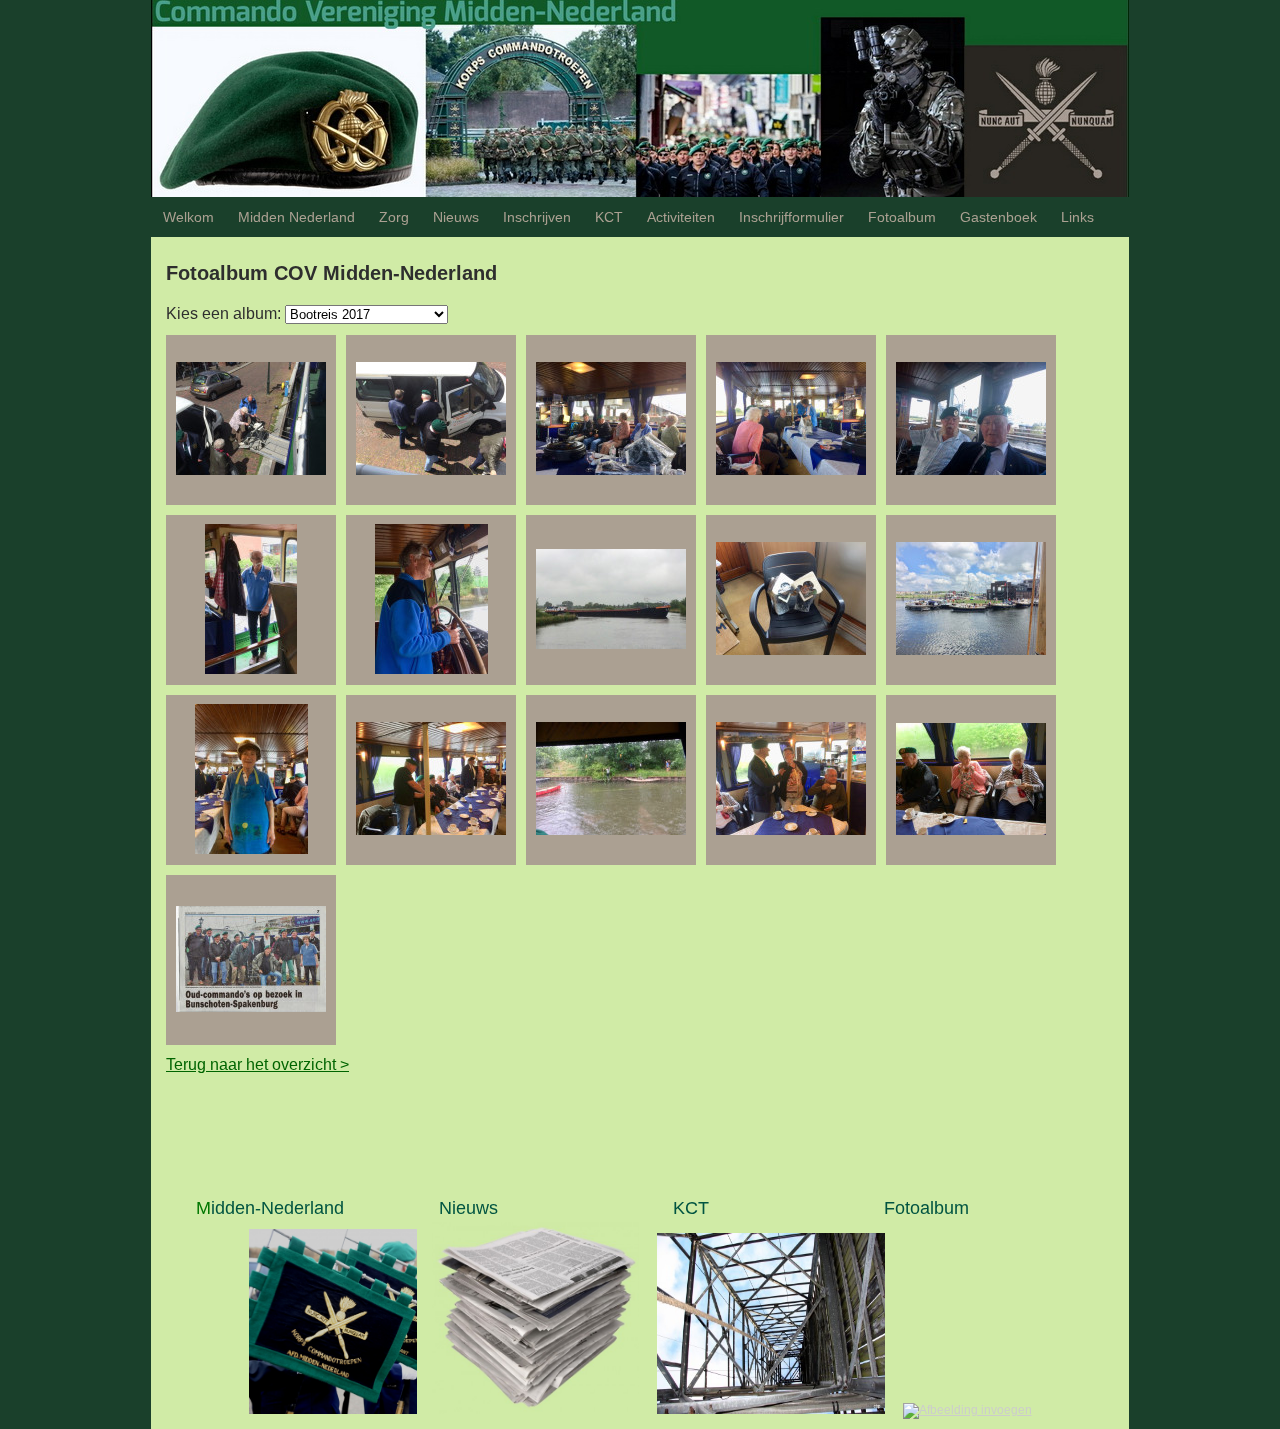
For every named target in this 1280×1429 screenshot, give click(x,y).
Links (1077, 217)
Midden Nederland (296, 217)
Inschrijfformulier (791, 217)
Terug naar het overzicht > (257, 1064)
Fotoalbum (902, 217)
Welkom (188, 217)
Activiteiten (681, 217)
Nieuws (456, 217)
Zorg (394, 217)
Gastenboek (998, 217)
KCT (609, 217)
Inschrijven (537, 217)
